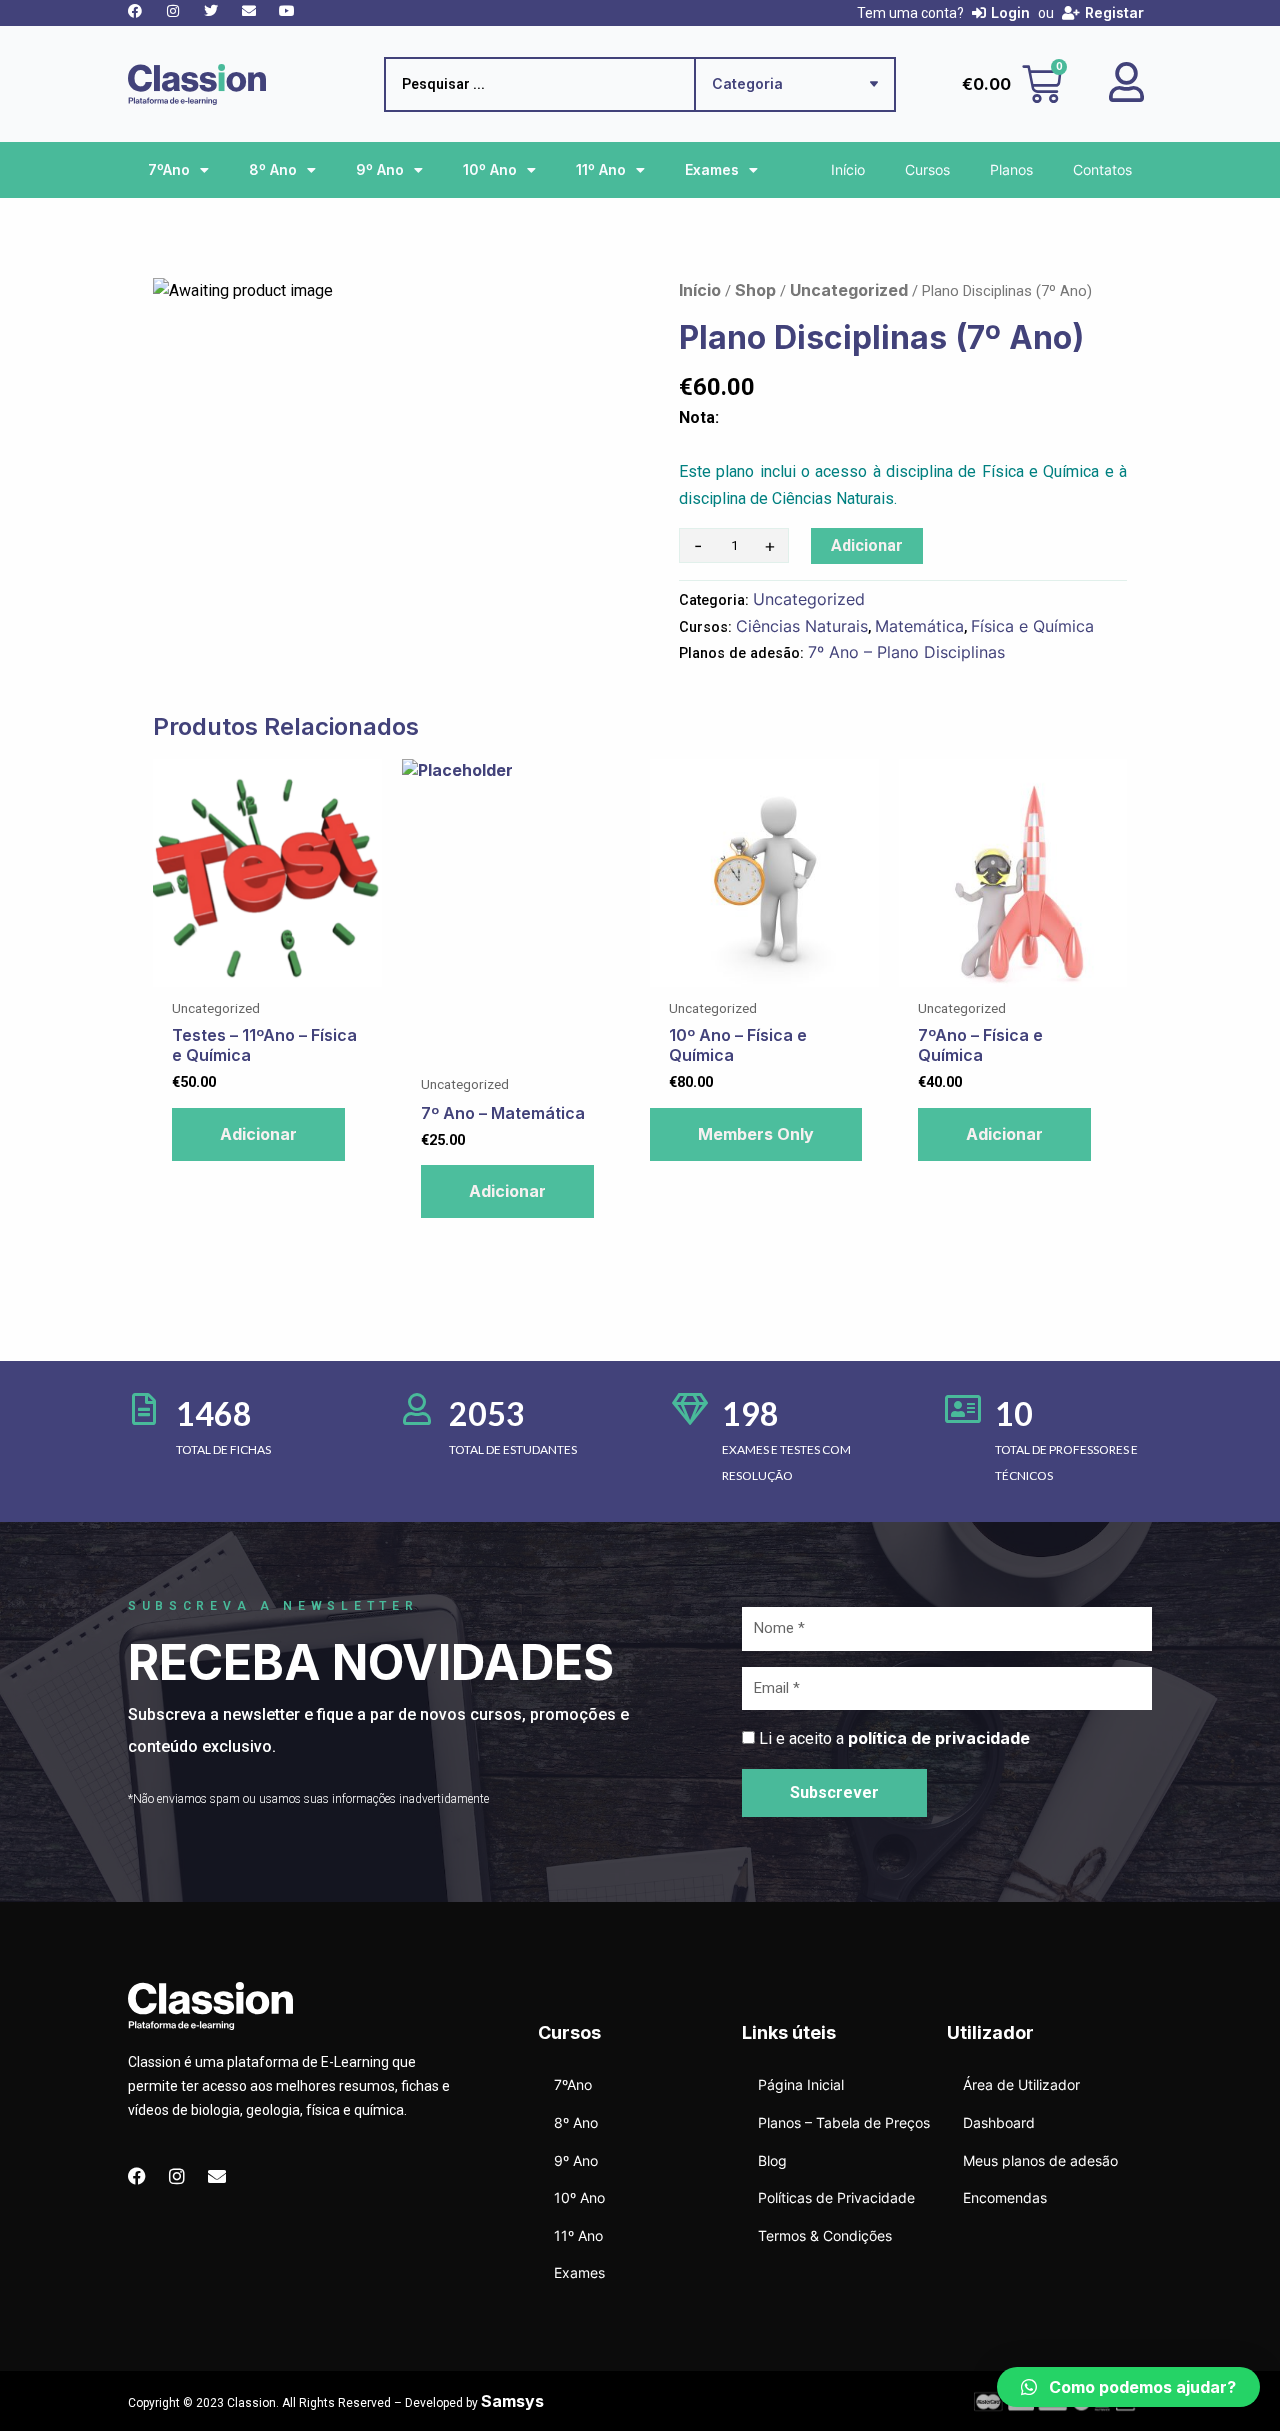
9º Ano (380, 169)
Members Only (756, 1134)
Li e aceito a (894, 1738)
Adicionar (867, 545)
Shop (755, 290)
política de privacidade (939, 1738)
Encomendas (1005, 2197)
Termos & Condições (825, 2235)
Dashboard (999, 2122)
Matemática (919, 626)
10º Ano (490, 169)
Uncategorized (849, 290)
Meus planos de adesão (1040, 2160)
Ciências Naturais (802, 626)
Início (848, 169)
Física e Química (1032, 626)
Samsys (512, 2401)
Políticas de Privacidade (836, 2197)
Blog (772, 2160)
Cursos (927, 169)
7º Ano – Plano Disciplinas (906, 652)
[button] (1128, 2387)
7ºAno (169, 169)
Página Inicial (801, 2084)
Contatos (1102, 169)
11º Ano (601, 169)
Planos (1011, 169)
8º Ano (273, 169)
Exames (712, 169)
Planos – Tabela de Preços (844, 2122)
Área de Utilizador (1021, 2084)
